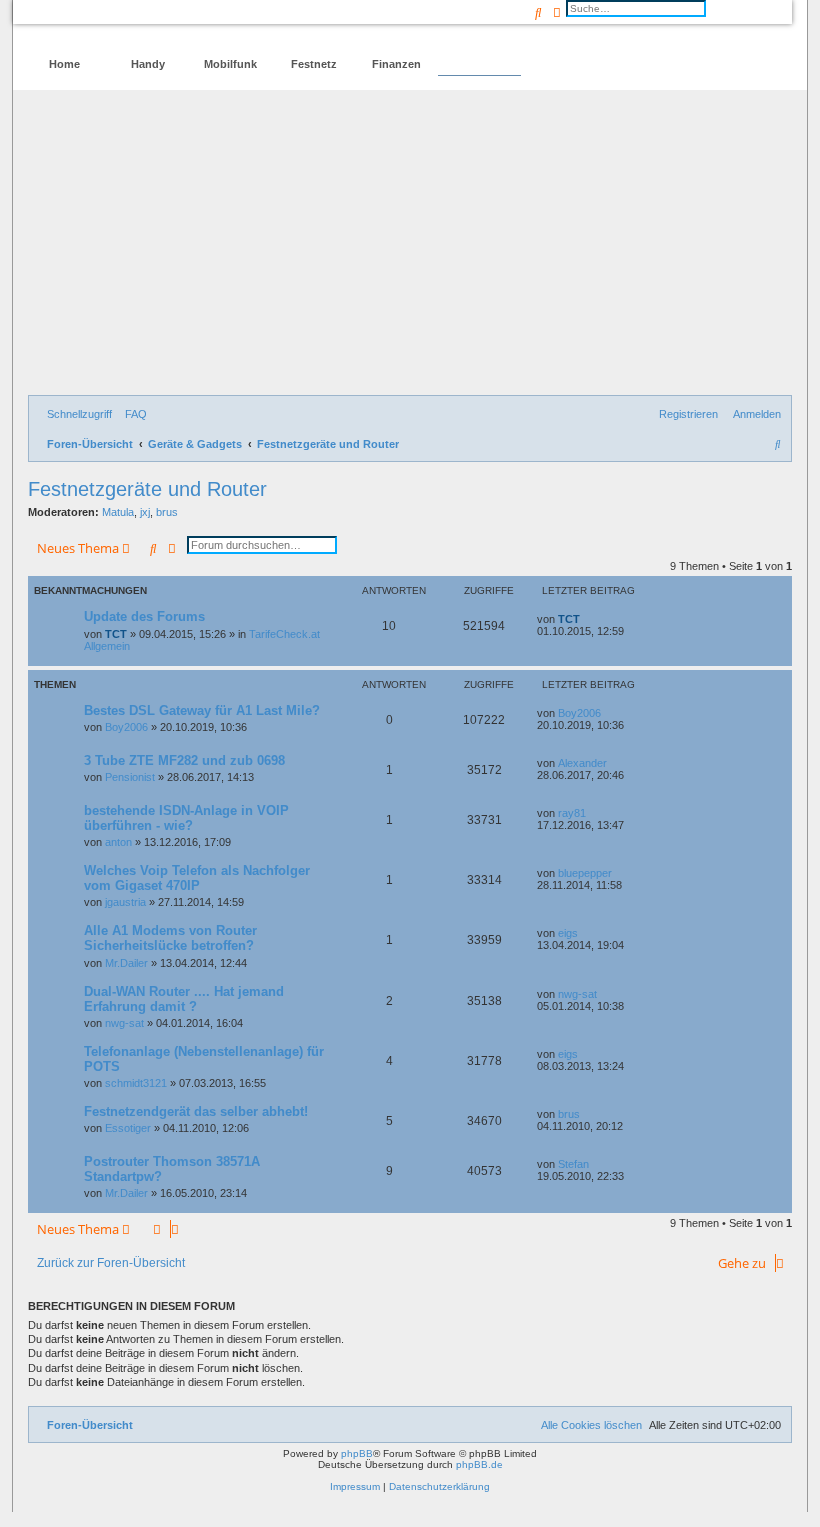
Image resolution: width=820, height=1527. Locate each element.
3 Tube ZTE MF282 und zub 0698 (184, 760)
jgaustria (125, 902)
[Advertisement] (410, 245)
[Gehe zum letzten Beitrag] (587, 619)
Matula (118, 512)
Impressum (355, 1486)
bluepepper (585, 873)
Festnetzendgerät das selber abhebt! (196, 1111)
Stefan (573, 1164)
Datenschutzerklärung (439, 1486)
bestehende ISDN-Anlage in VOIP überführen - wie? (186, 818)
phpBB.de (479, 1464)
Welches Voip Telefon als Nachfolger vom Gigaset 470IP (197, 878)
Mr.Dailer (126, 963)
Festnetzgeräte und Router (147, 489)
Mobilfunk (230, 64)
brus (167, 512)
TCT (116, 634)
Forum (479, 64)
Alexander (582, 763)
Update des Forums (144, 616)
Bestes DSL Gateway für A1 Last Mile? (202, 710)
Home (64, 64)
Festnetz (314, 64)
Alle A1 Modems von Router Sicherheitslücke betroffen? (170, 938)
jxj (145, 512)
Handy (148, 64)
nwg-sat (124, 1023)
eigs (568, 933)
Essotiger (128, 1128)
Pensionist (130, 777)
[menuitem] (132, 414)
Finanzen (396, 64)
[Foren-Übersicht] (113, 25)
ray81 (572, 813)
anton (118, 842)
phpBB (357, 1453)
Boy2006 (126, 727)
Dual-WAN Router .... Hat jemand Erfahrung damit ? (184, 999)
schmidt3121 (136, 1083)
